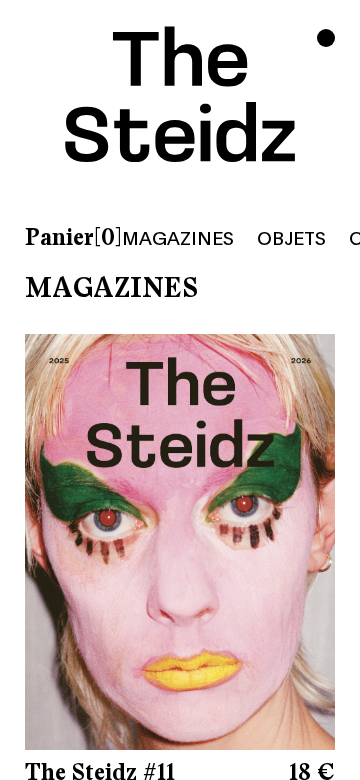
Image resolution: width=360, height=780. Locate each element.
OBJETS (291, 236)
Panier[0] (73, 237)
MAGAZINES (178, 236)
